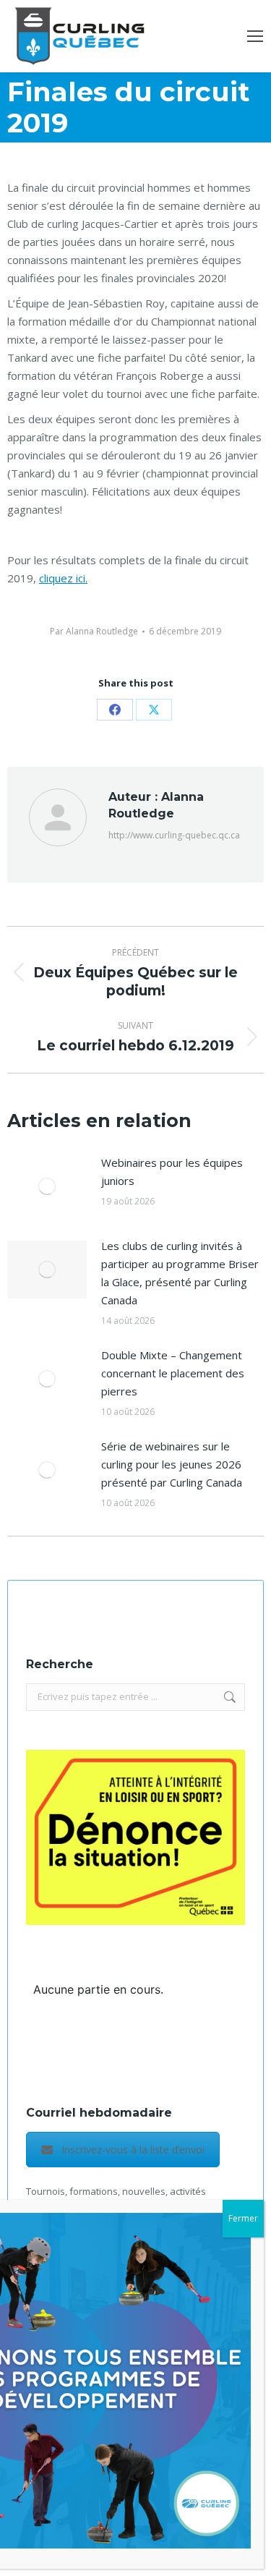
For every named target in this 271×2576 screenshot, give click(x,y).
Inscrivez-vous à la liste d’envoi (133, 2150)
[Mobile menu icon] (255, 36)
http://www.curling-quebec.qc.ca (174, 835)
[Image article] (47, 1186)
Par (94, 631)
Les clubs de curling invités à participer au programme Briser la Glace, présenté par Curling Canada (180, 1273)
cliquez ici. (63, 578)
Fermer (243, 2218)
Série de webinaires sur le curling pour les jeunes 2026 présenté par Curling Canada (172, 1464)
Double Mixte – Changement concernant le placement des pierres (173, 1373)
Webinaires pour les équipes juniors (172, 1172)
